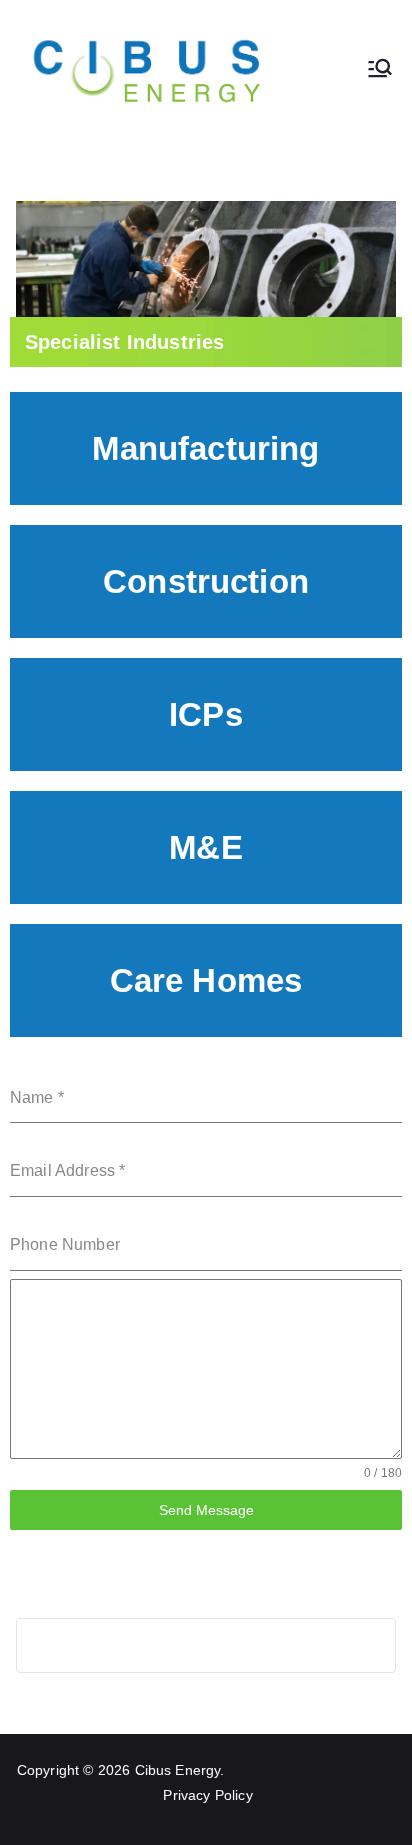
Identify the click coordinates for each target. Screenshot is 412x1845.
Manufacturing (205, 448)
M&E (205, 847)
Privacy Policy (207, 1795)
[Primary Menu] (380, 70)
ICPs (206, 714)
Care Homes (206, 980)
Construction (206, 581)
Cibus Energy (178, 1770)
